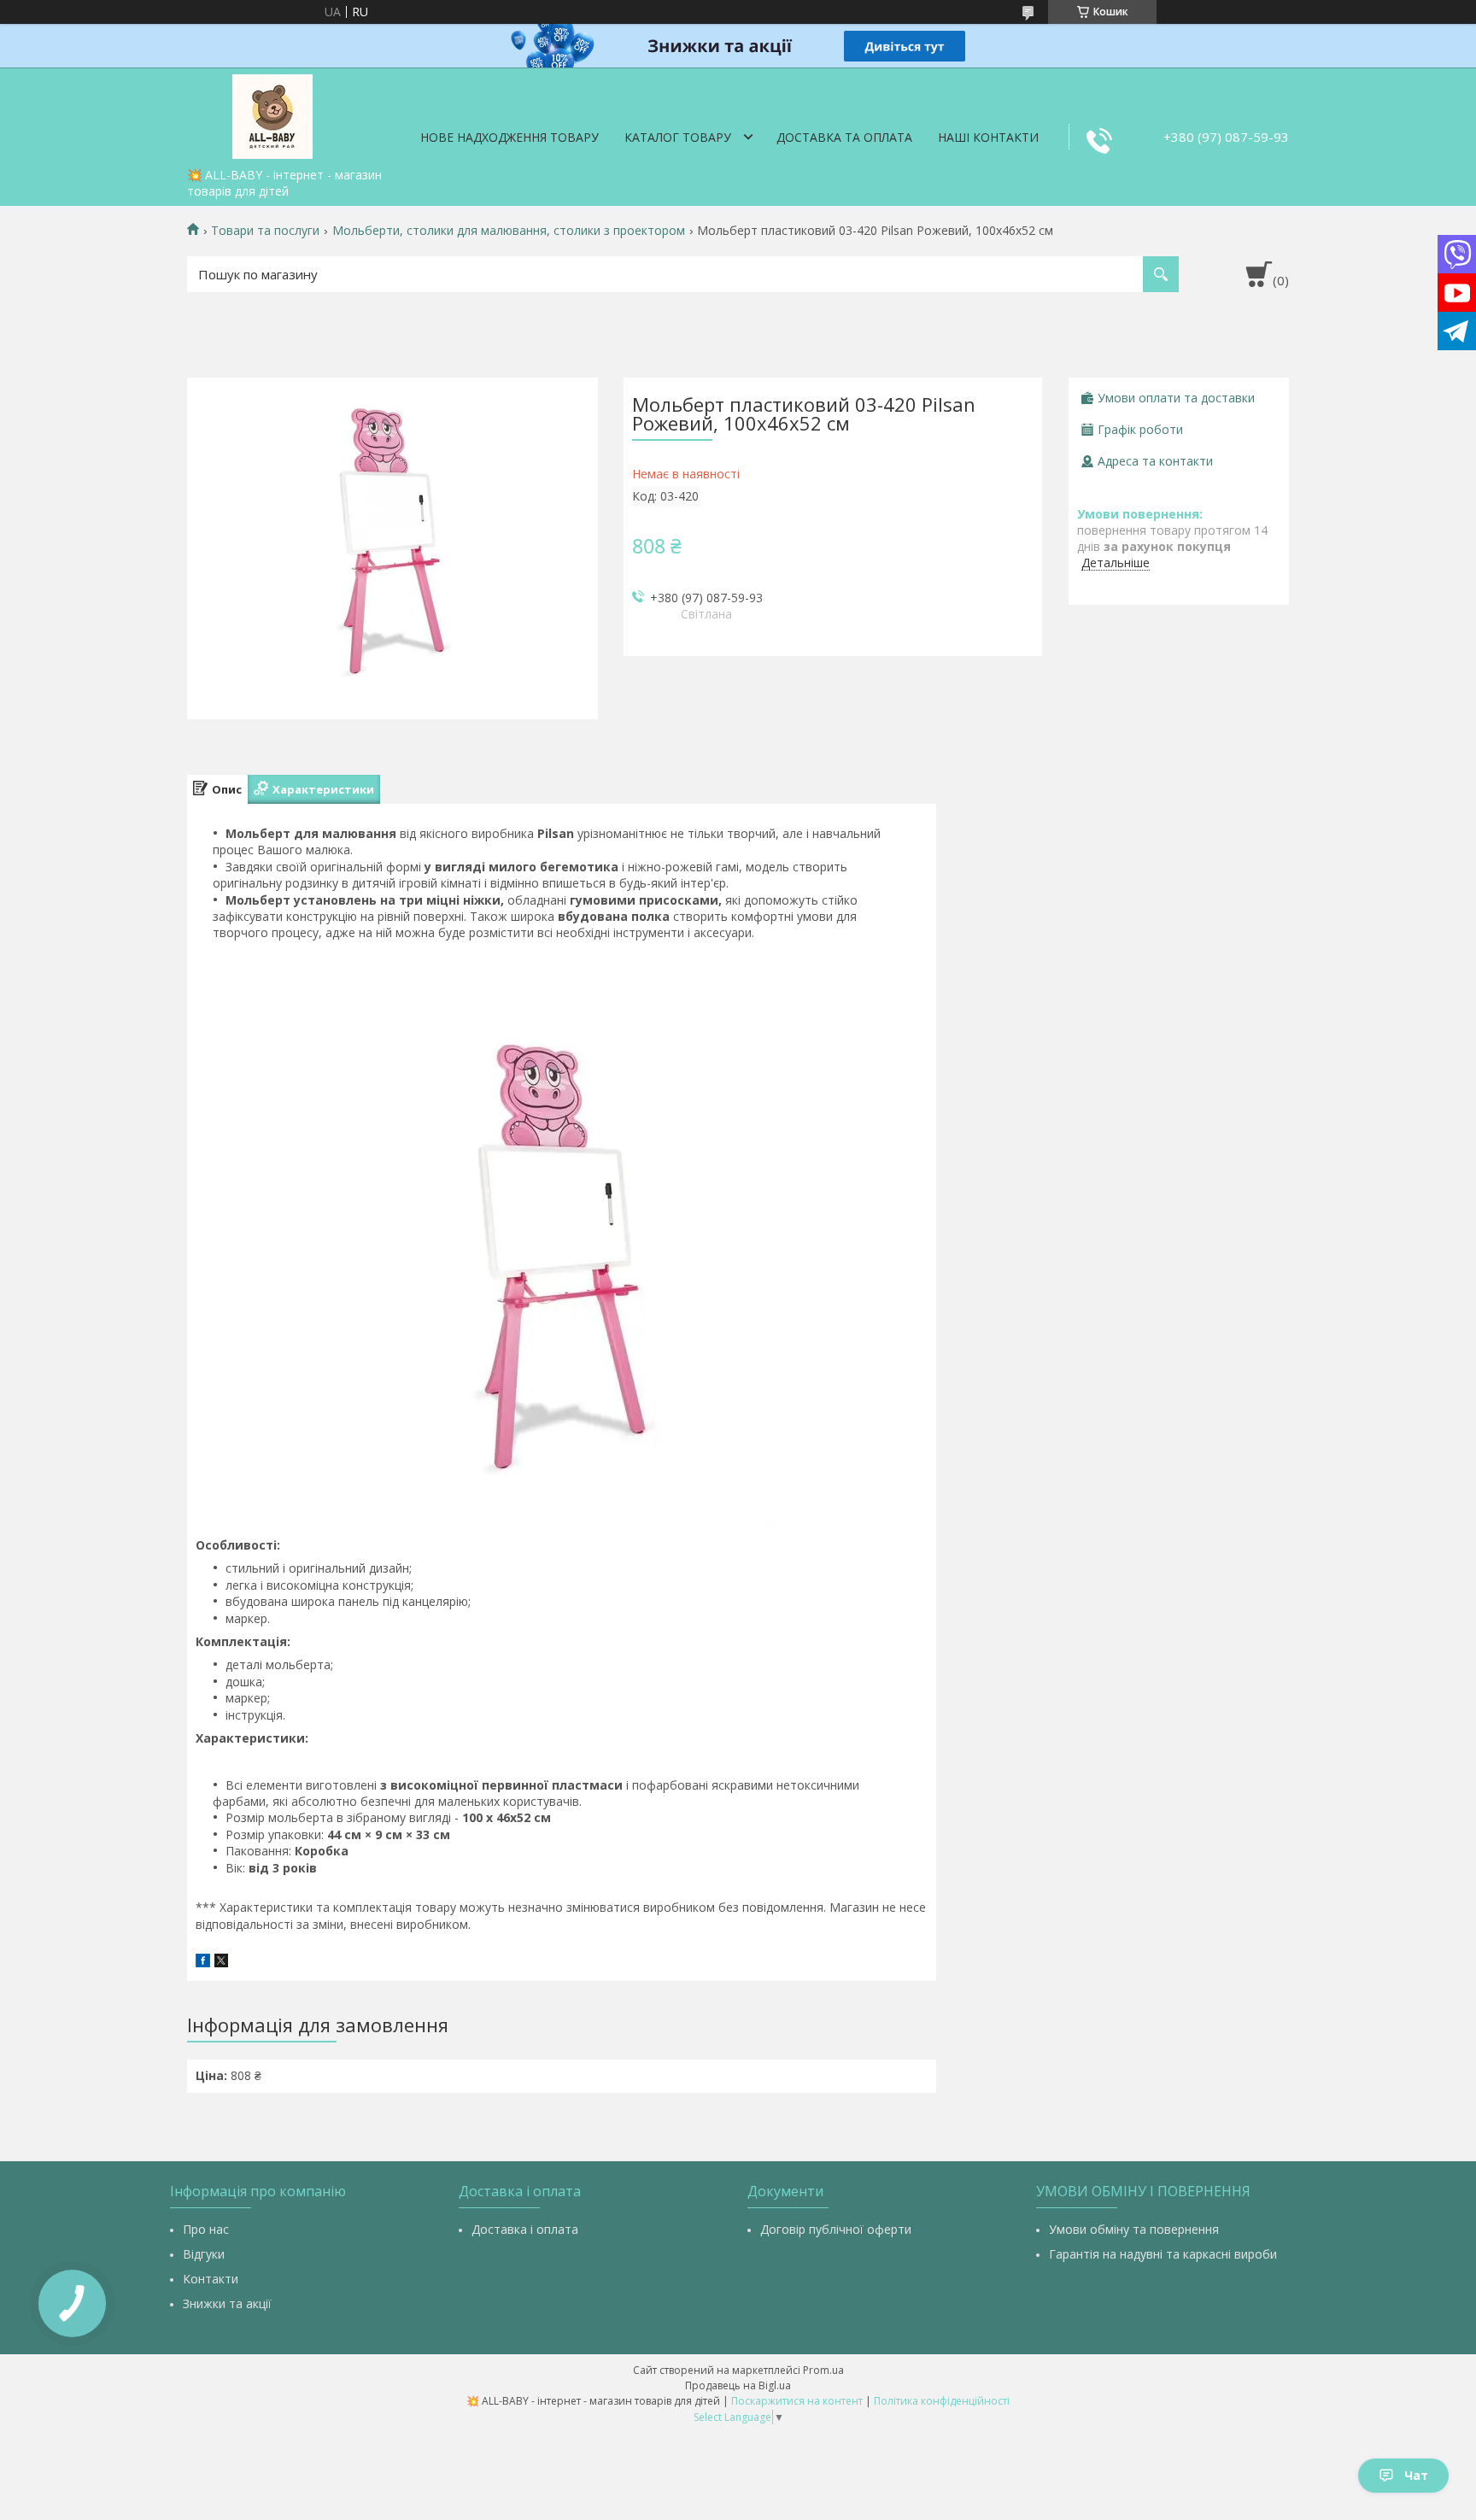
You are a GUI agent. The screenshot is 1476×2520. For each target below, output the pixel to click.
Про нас (206, 2229)
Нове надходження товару (510, 137)
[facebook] (203, 1963)
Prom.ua (823, 2370)
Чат (1416, 2475)
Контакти (211, 2279)
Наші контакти (988, 137)
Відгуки (204, 2254)
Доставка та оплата (844, 137)
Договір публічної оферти (836, 2229)
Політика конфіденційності (942, 2401)
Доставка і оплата (525, 2229)
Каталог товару (678, 137)
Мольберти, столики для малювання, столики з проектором (509, 231)
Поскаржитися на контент (797, 2401)
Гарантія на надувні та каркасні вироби (1163, 2254)
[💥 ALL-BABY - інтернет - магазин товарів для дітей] (272, 114)
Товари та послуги (265, 231)
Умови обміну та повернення (1134, 2229)
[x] (221, 1963)
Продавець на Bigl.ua (738, 2385)
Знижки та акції (227, 2303)
